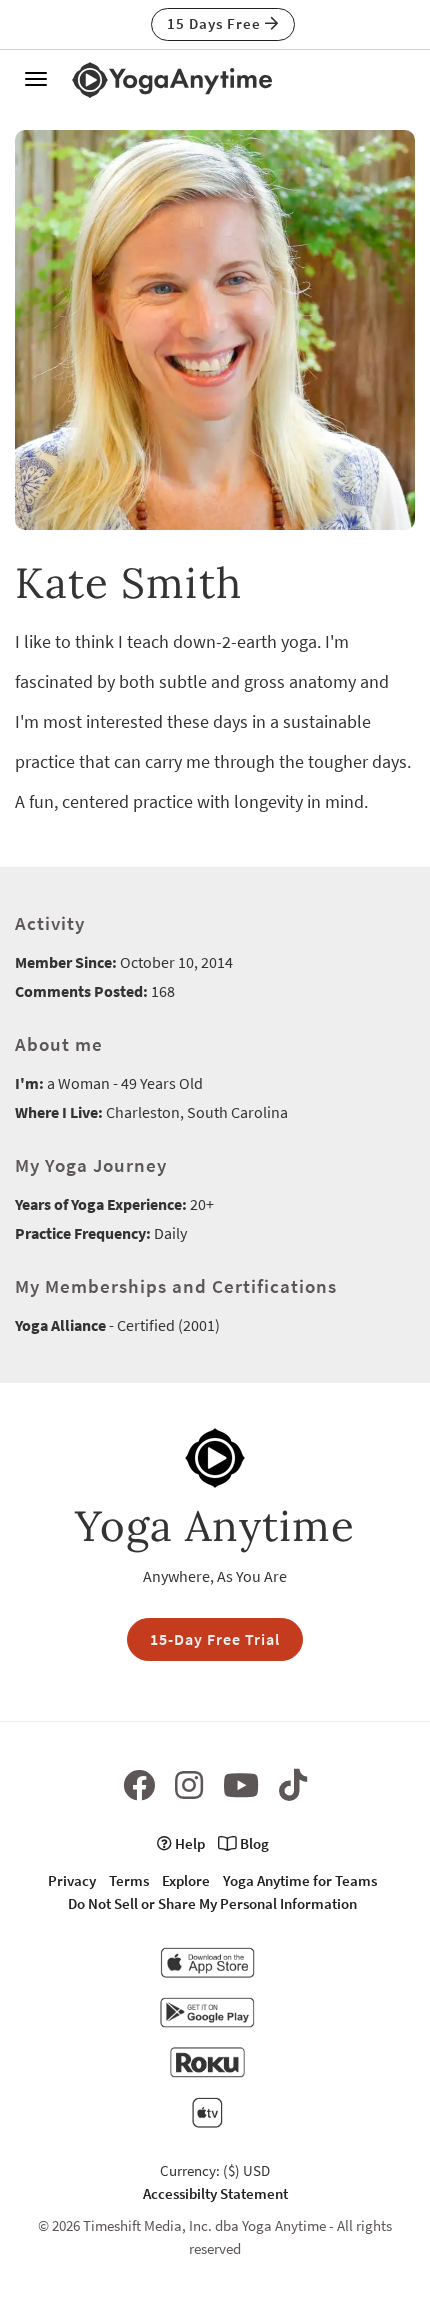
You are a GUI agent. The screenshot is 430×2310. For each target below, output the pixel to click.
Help (188, 1843)
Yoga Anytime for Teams (300, 1880)
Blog (253, 1843)
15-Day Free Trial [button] (215, 1639)
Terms (129, 1880)
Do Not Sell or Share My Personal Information (212, 1903)
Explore (186, 1880)
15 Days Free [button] (216, 23)
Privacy (72, 1880)
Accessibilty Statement (215, 2193)
